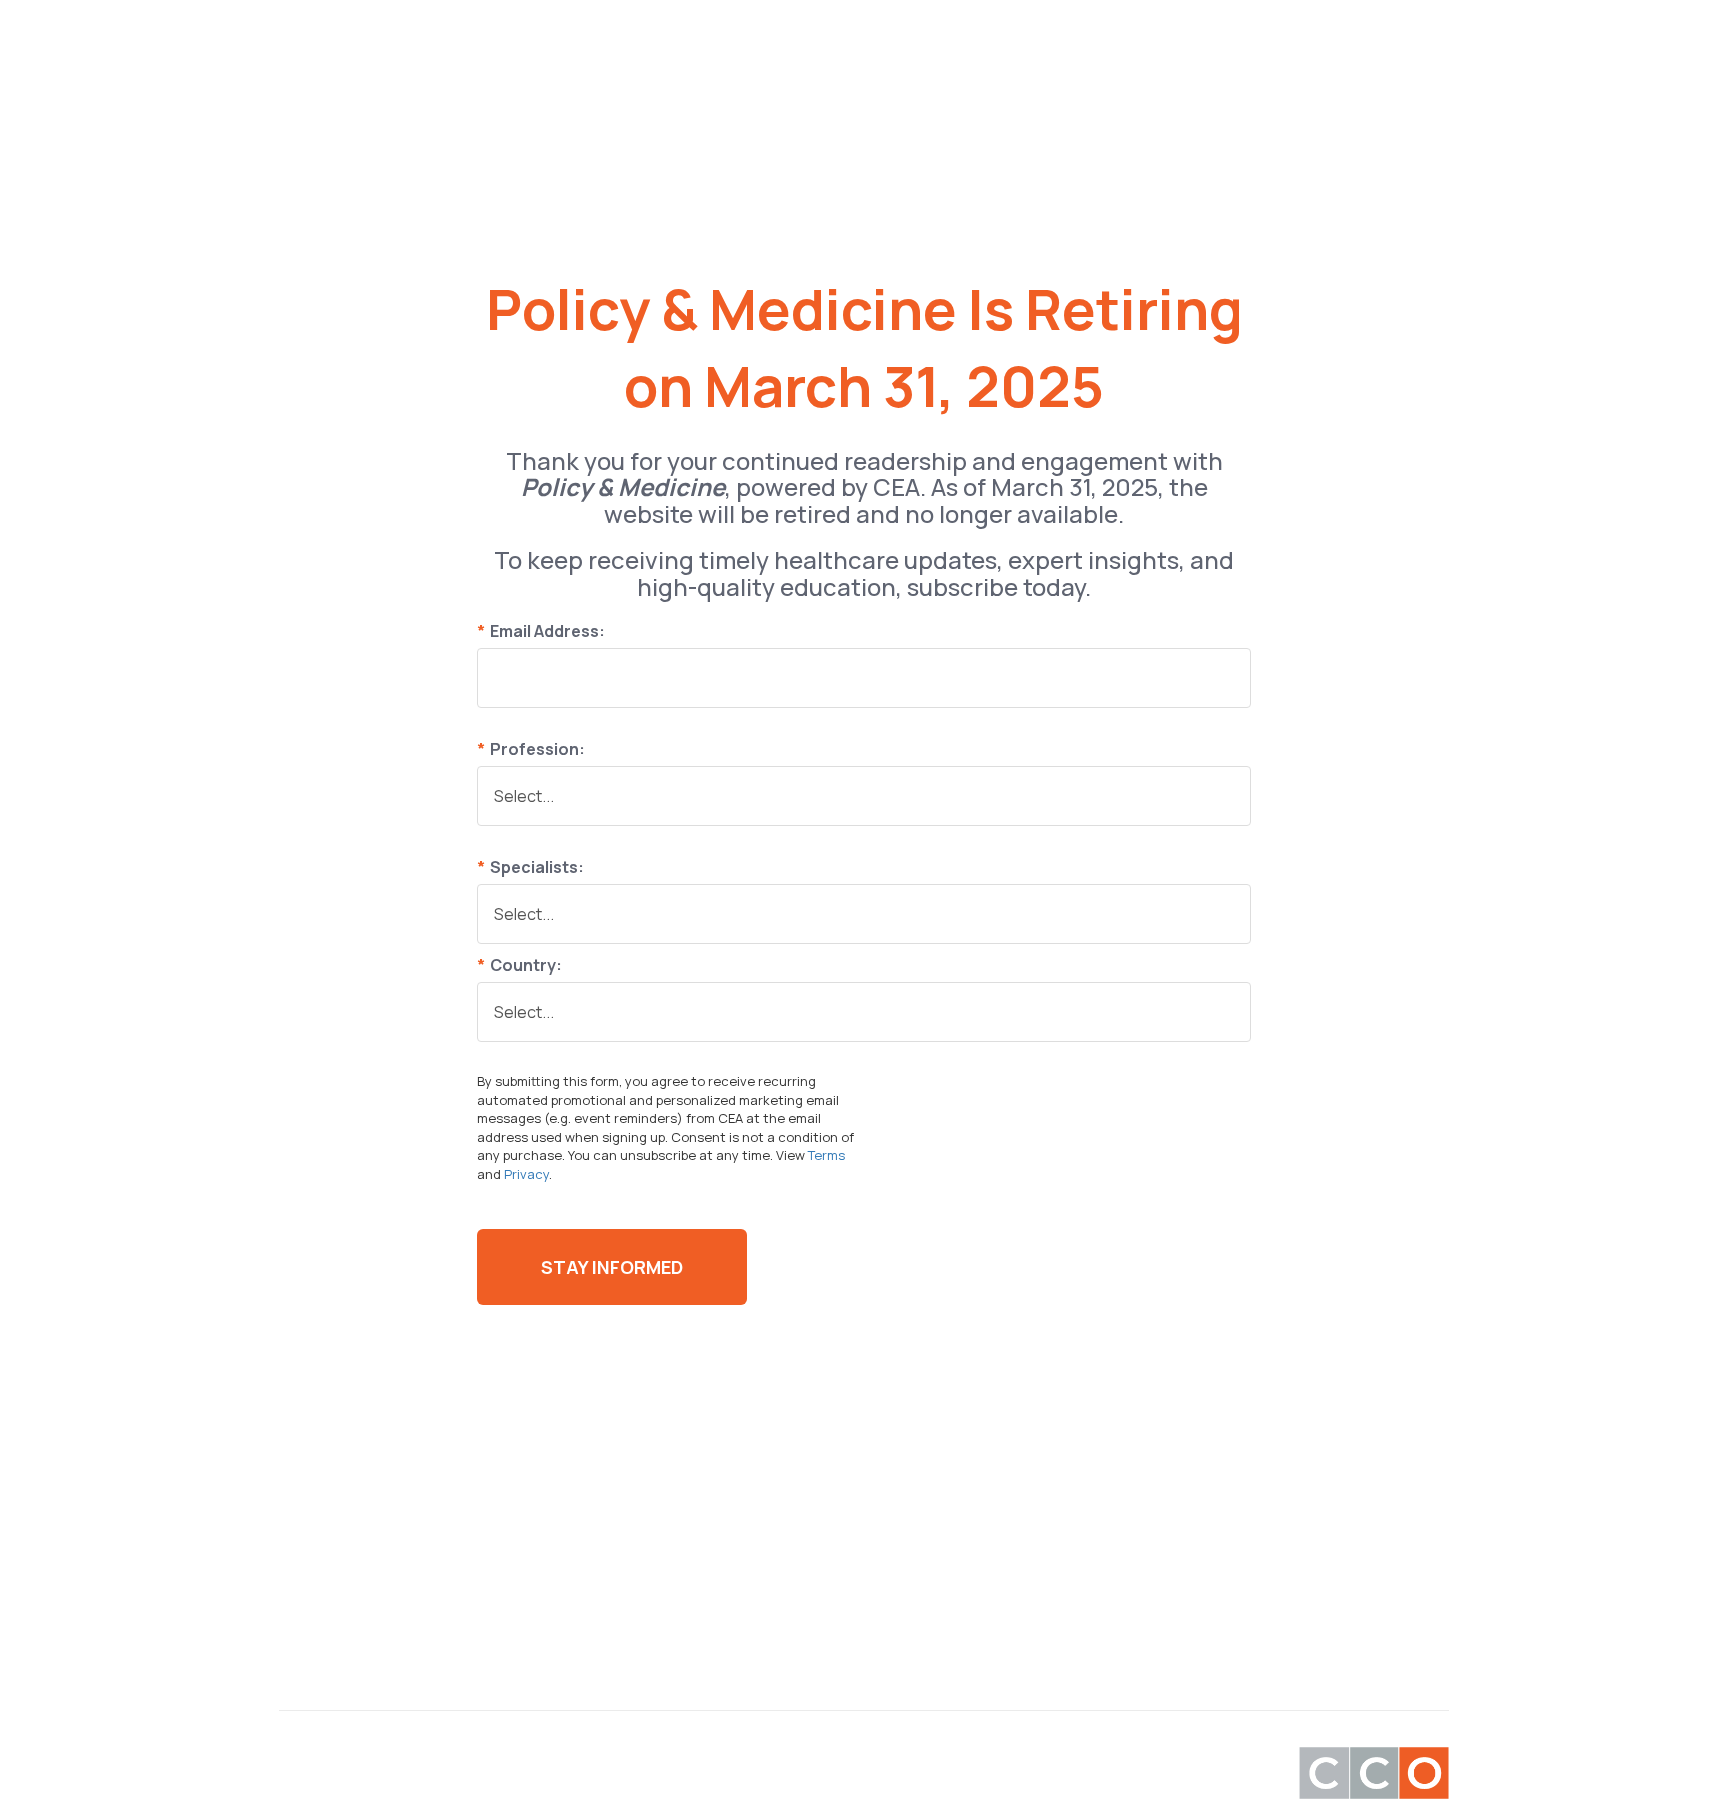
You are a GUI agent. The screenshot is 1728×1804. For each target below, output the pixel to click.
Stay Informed (612, 1267)
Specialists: (530, 867)
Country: (519, 965)
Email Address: (541, 631)
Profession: (531, 749)
